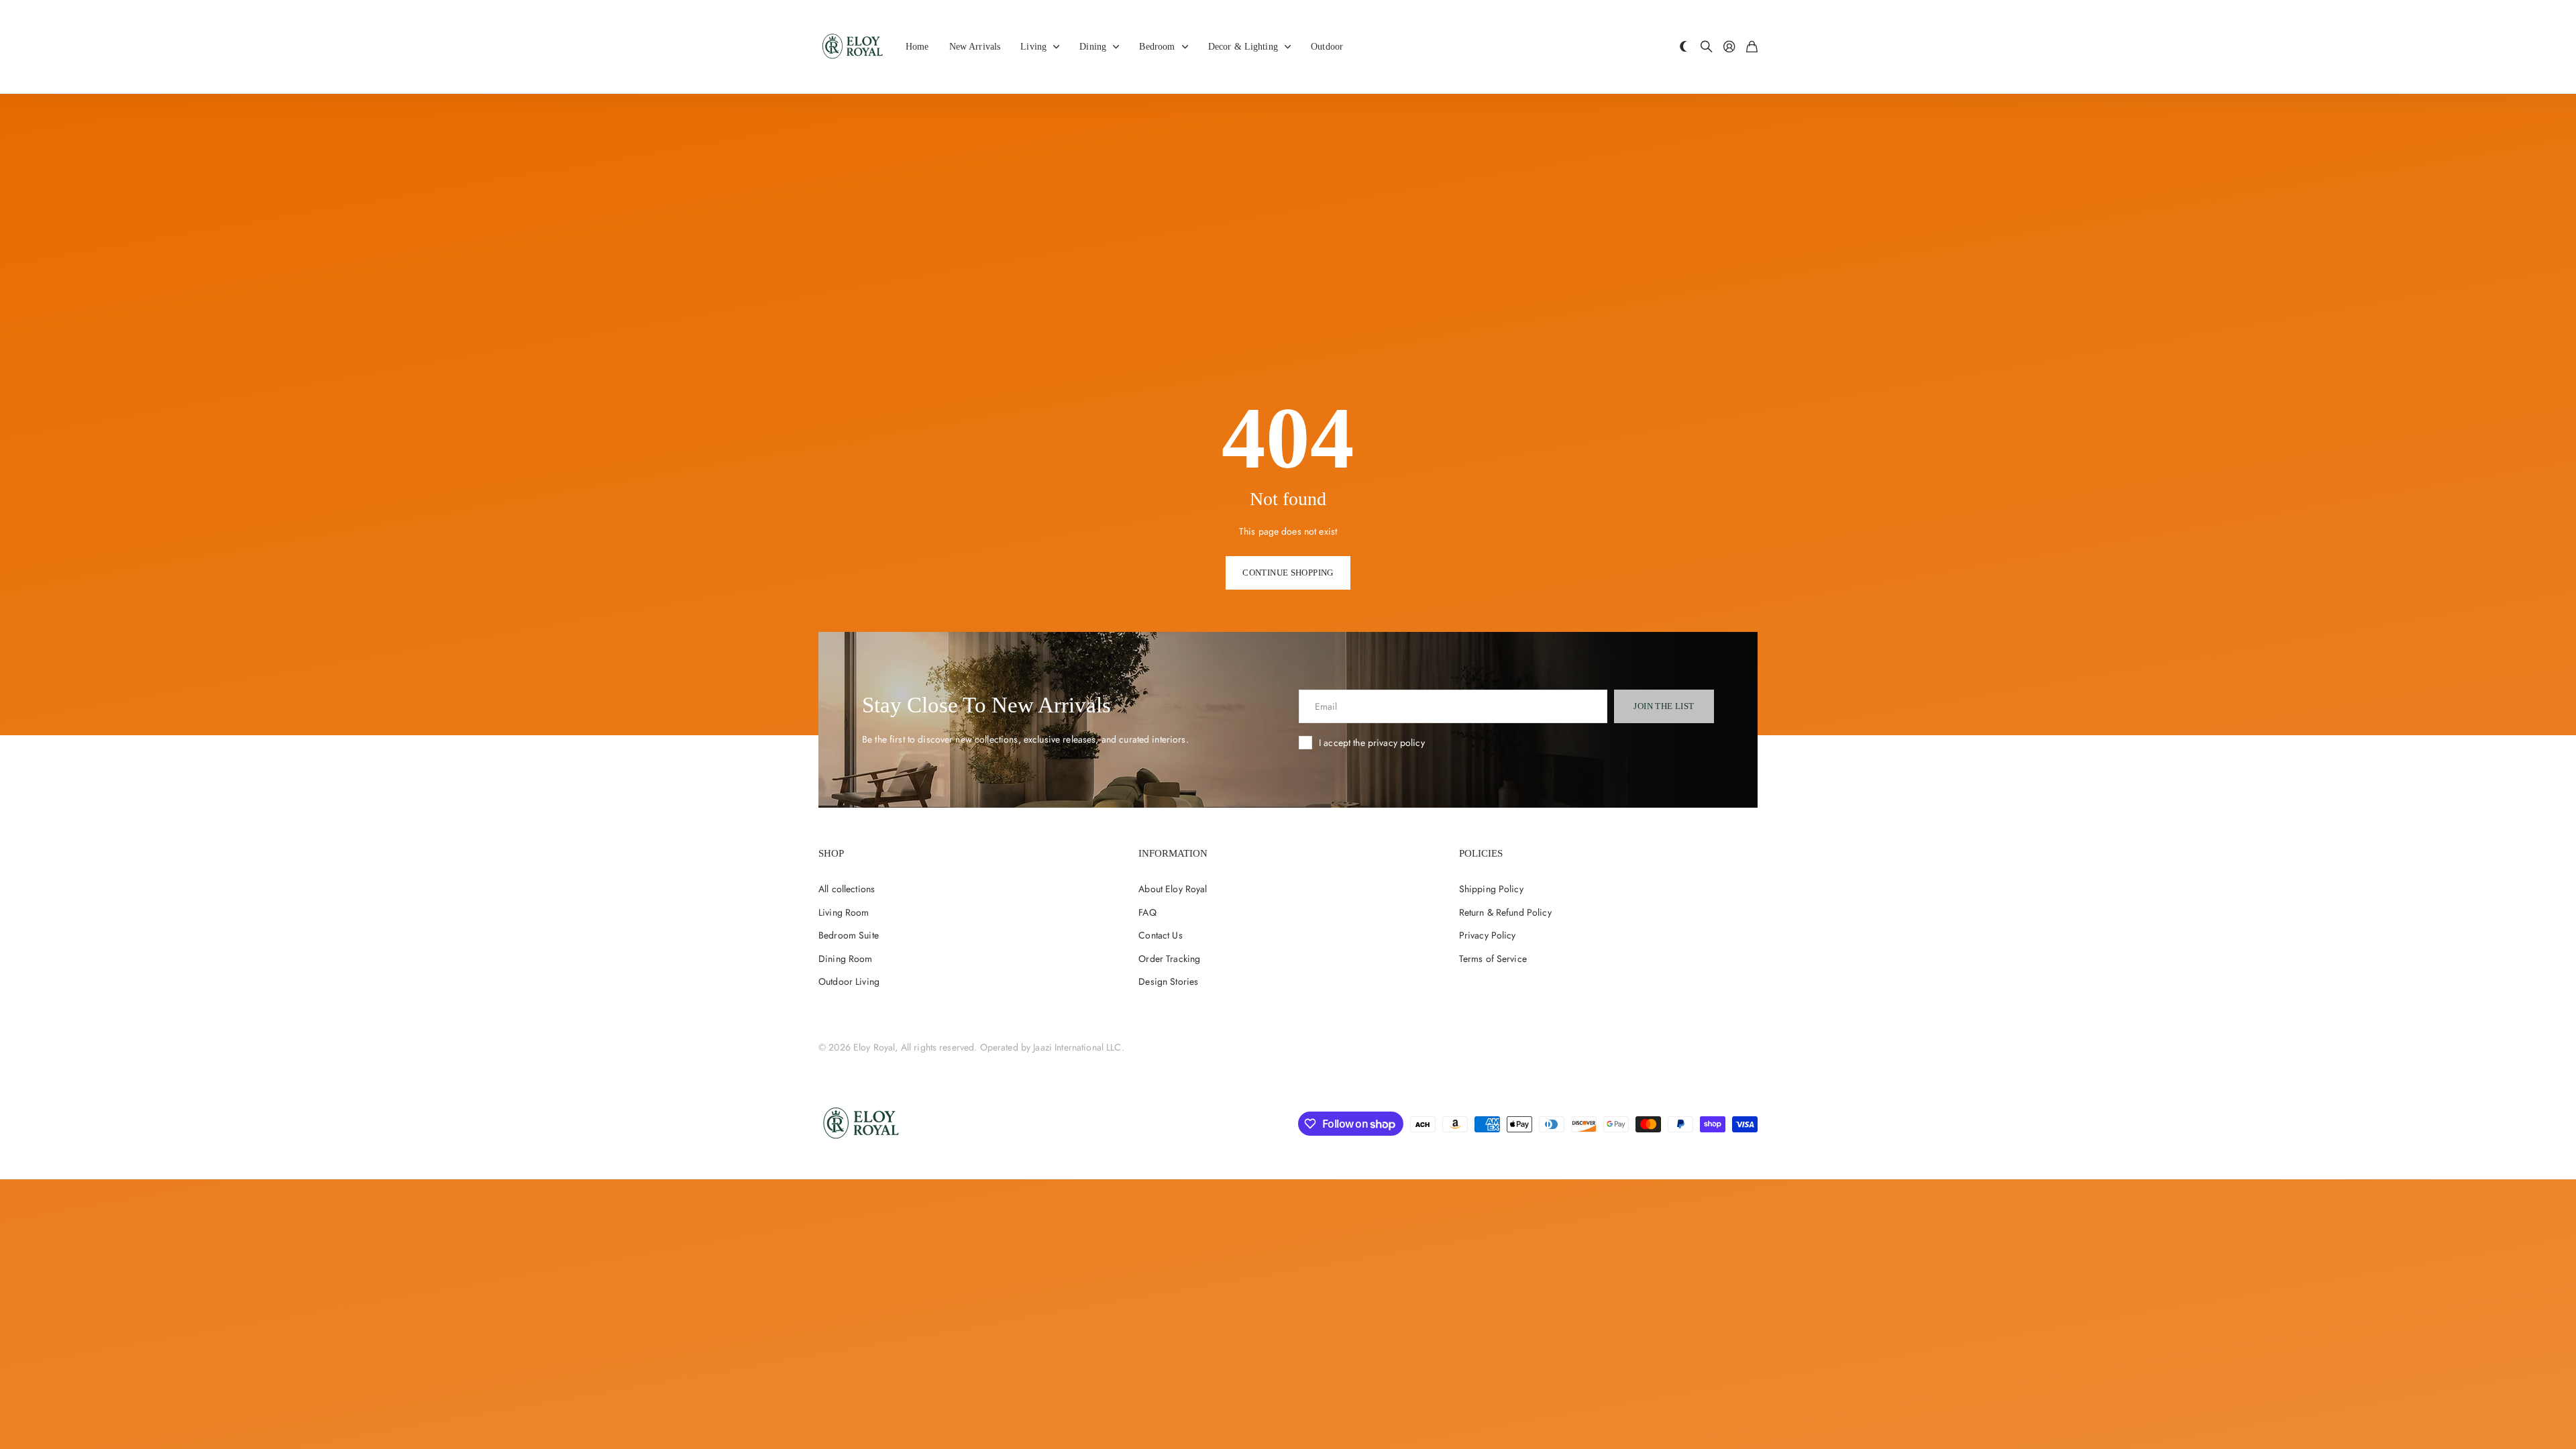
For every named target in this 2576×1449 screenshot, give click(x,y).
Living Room (844, 912)
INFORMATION (1173, 853)
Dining (1093, 47)
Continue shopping (1288, 573)
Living (1033, 47)
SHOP (831, 853)
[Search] (1707, 47)
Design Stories (1168, 981)
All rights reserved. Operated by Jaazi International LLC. (1013, 1047)
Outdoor (1327, 47)
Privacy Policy (1488, 935)
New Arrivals (975, 47)
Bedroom (1157, 47)
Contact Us (1160, 935)
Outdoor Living (849, 981)
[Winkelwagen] (1752, 47)
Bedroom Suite (849, 935)
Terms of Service (1493, 959)
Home (917, 47)
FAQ (1147, 912)
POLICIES (1481, 853)
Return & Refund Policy (1505, 912)
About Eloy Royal (1173, 889)
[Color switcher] (1684, 47)
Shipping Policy (1491, 889)
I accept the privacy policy (1372, 743)
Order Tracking (1169, 959)
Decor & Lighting (1243, 47)
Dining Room (846, 959)
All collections (847, 889)
